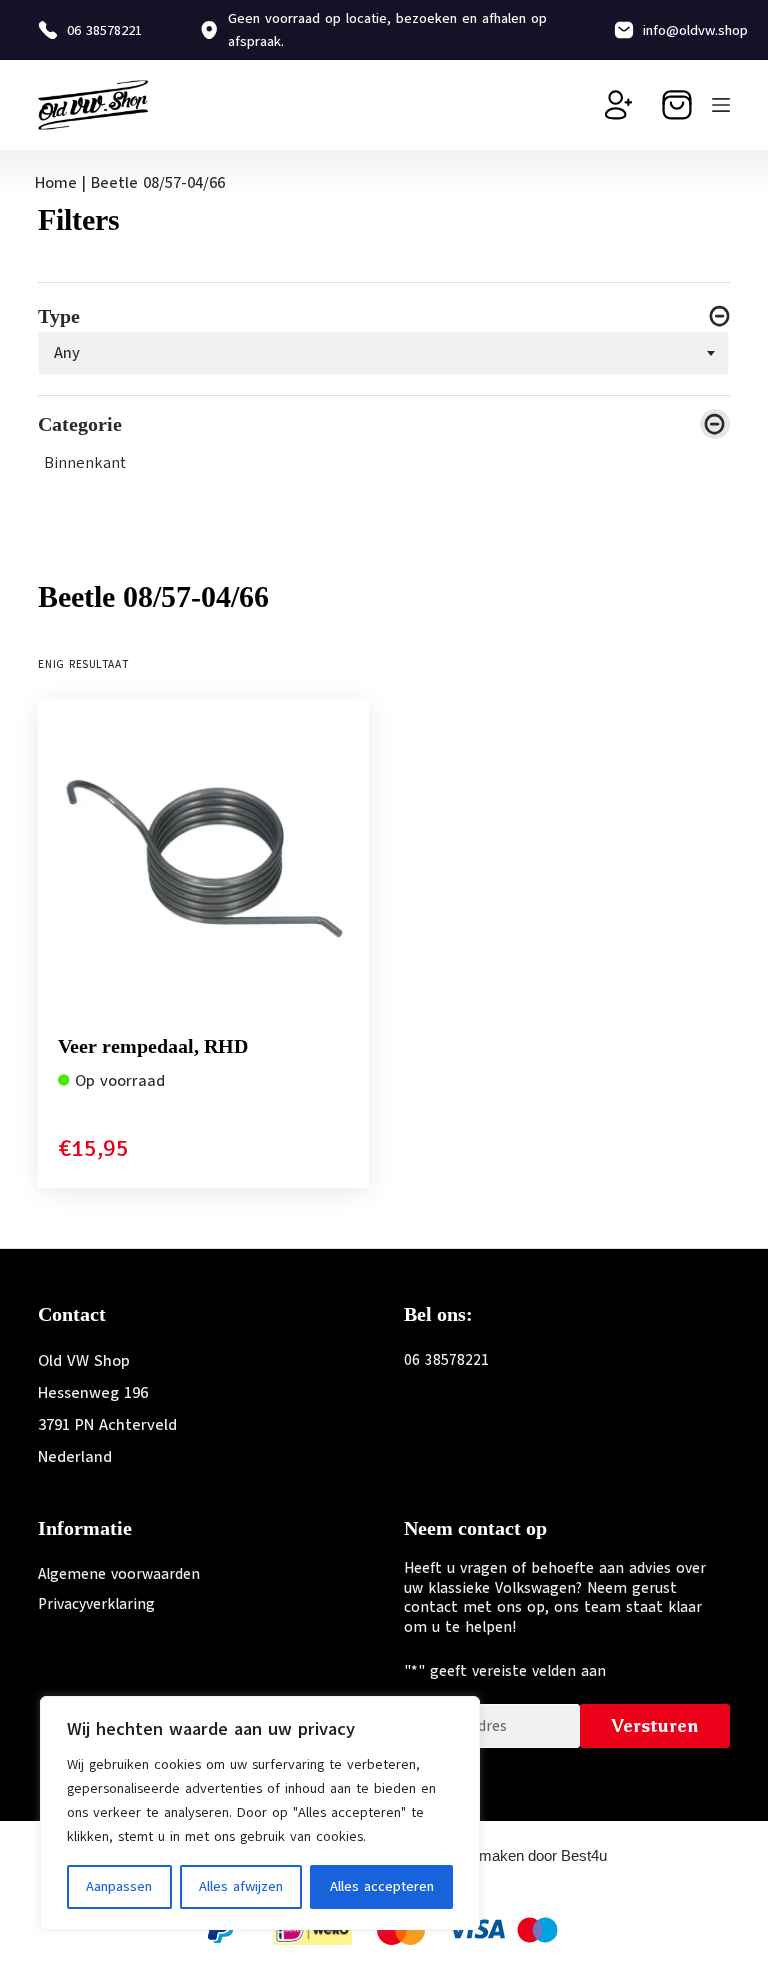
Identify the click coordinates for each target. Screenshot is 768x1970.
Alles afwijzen (241, 1886)
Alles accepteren (382, 1886)
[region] (260, 1813)
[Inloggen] (619, 105)
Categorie (80, 424)
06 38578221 (104, 30)
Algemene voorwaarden (119, 1574)
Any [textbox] (67, 352)
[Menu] (721, 105)
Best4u (584, 1855)
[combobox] (383, 353)
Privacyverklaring (96, 1604)
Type (59, 316)
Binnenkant (86, 463)
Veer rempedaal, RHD (153, 1046)
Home (56, 183)
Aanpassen (119, 1886)
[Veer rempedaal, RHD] (203, 864)
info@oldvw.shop (695, 30)
